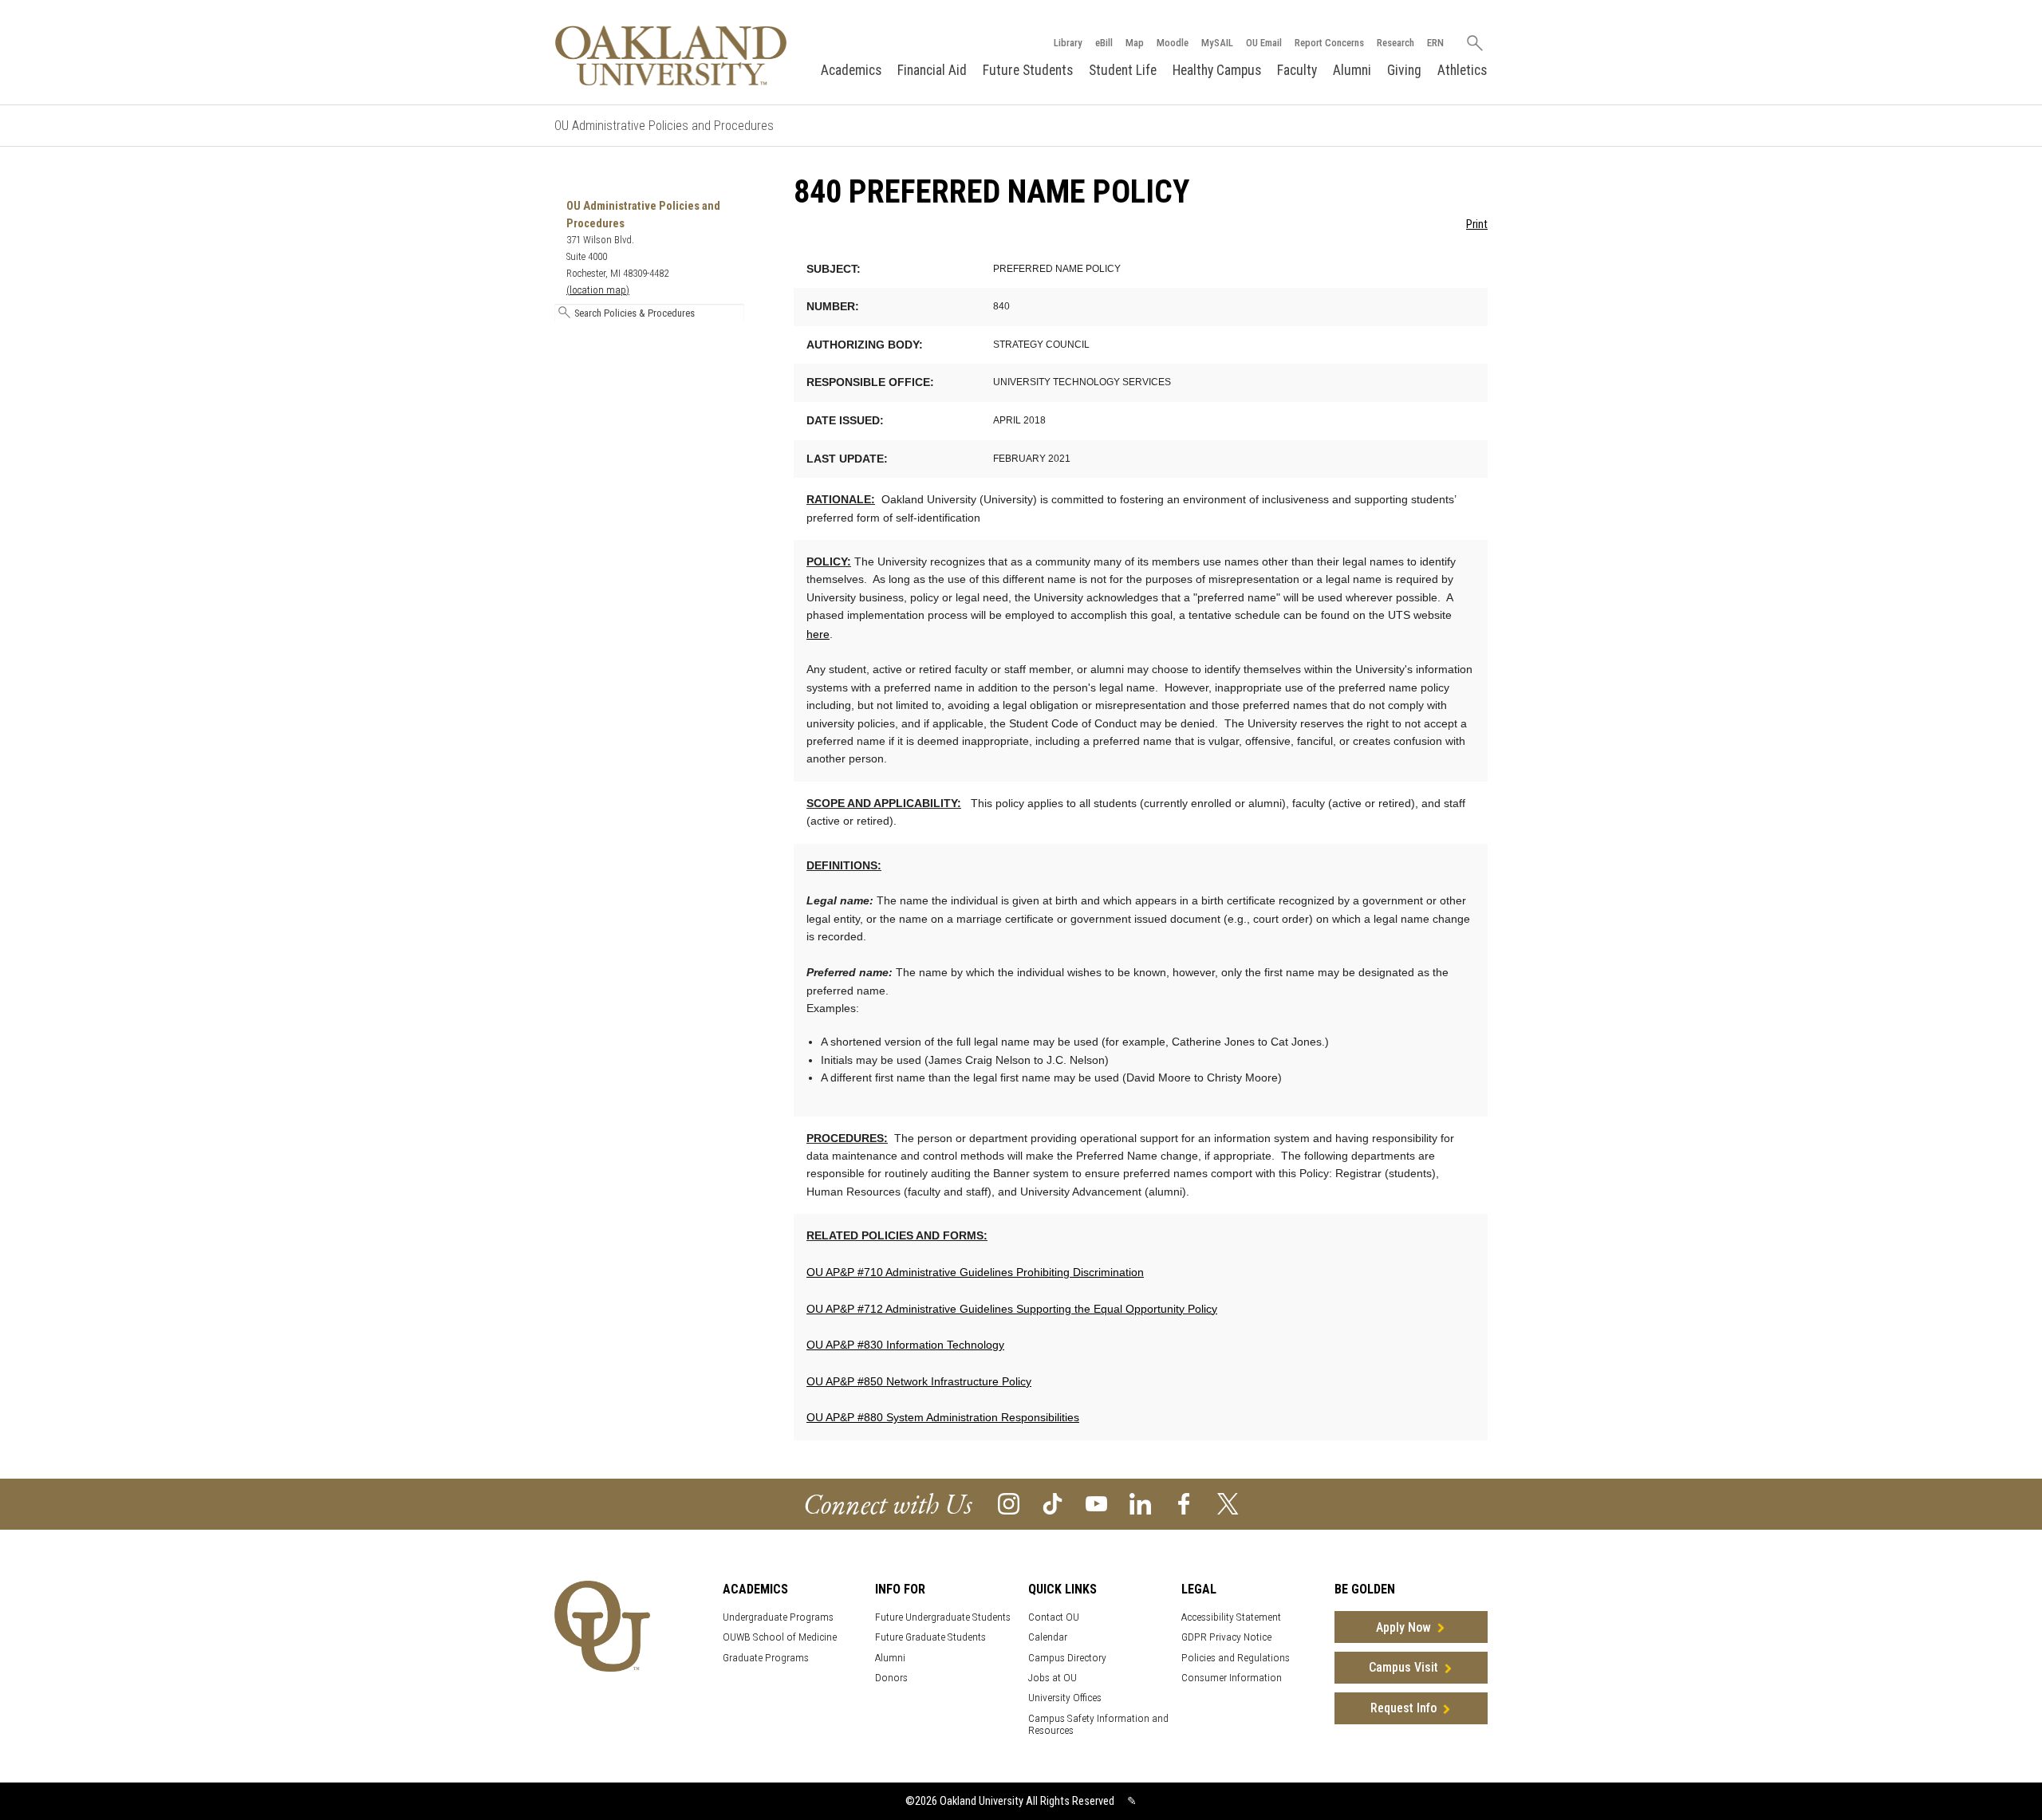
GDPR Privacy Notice (1226, 1637)
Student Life (1123, 70)
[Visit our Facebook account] (1184, 1503)
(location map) (598, 290)
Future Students (1028, 70)
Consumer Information (1232, 1678)
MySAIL (1217, 43)
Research (1395, 43)
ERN (1435, 43)
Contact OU (1054, 1617)
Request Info (1403, 1708)
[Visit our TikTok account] (1053, 1503)
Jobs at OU (1053, 1678)
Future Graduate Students (930, 1637)
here (818, 634)
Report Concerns (1329, 43)
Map (1135, 43)
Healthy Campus (1217, 70)
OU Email (1264, 43)
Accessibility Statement (1231, 1617)
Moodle (1173, 43)
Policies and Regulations (1236, 1658)
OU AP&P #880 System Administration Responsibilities (943, 1417)
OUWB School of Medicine (780, 1637)
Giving (1404, 70)
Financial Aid (932, 70)
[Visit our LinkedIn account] (1140, 1503)
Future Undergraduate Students (943, 1617)
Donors (891, 1678)
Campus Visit (1403, 1667)
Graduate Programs (766, 1658)
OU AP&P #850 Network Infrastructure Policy (919, 1381)
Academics (851, 70)
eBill (1104, 43)
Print (1477, 225)
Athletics (1462, 70)
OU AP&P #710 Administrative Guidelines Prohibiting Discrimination (975, 1272)
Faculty (1297, 70)
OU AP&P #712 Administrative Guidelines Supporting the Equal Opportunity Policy (1012, 1309)
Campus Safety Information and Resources (1098, 1724)
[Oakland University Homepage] (671, 55)
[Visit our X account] (1228, 1503)
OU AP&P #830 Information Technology (905, 1345)
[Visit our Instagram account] (1009, 1503)
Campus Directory (1067, 1658)
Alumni (1352, 70)
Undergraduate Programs (778, 1617)
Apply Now (1403, 1627)
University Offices (1065, 1698)
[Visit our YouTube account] (1096, 1503)
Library (1068, 43)
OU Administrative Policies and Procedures (664, 126)
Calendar (1048, 1637)
